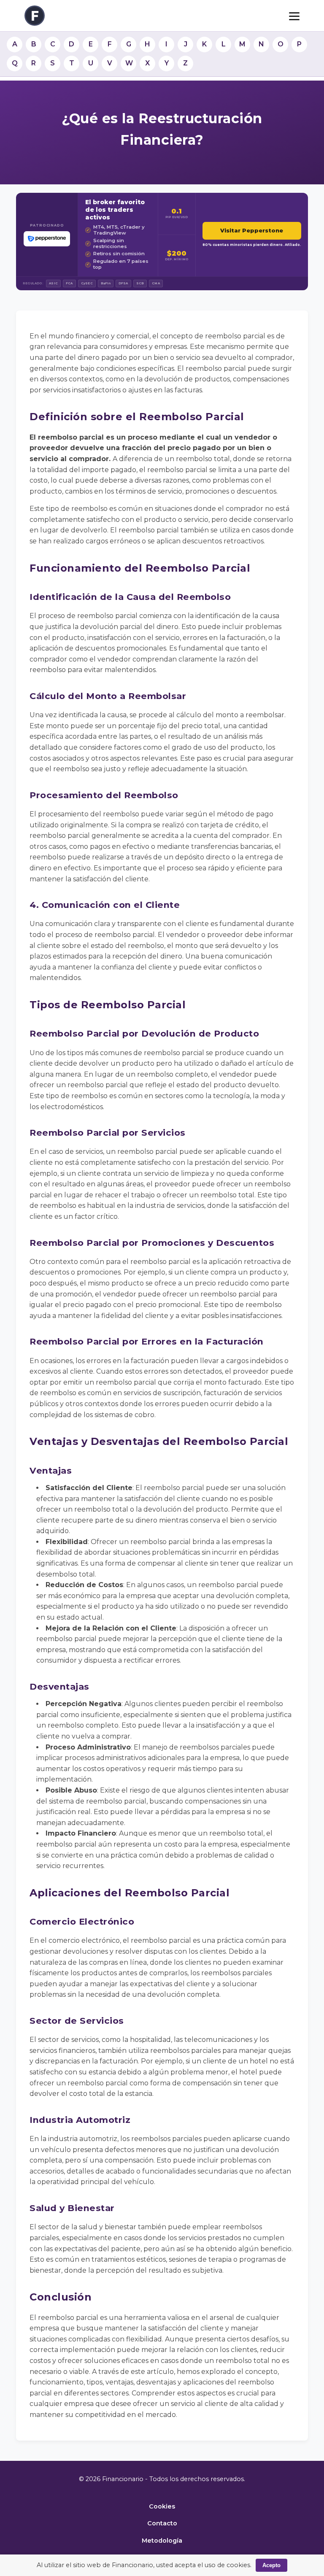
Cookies (162, 2506)
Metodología (162, 2541)
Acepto (271, 2565)
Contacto (162, 2523)
